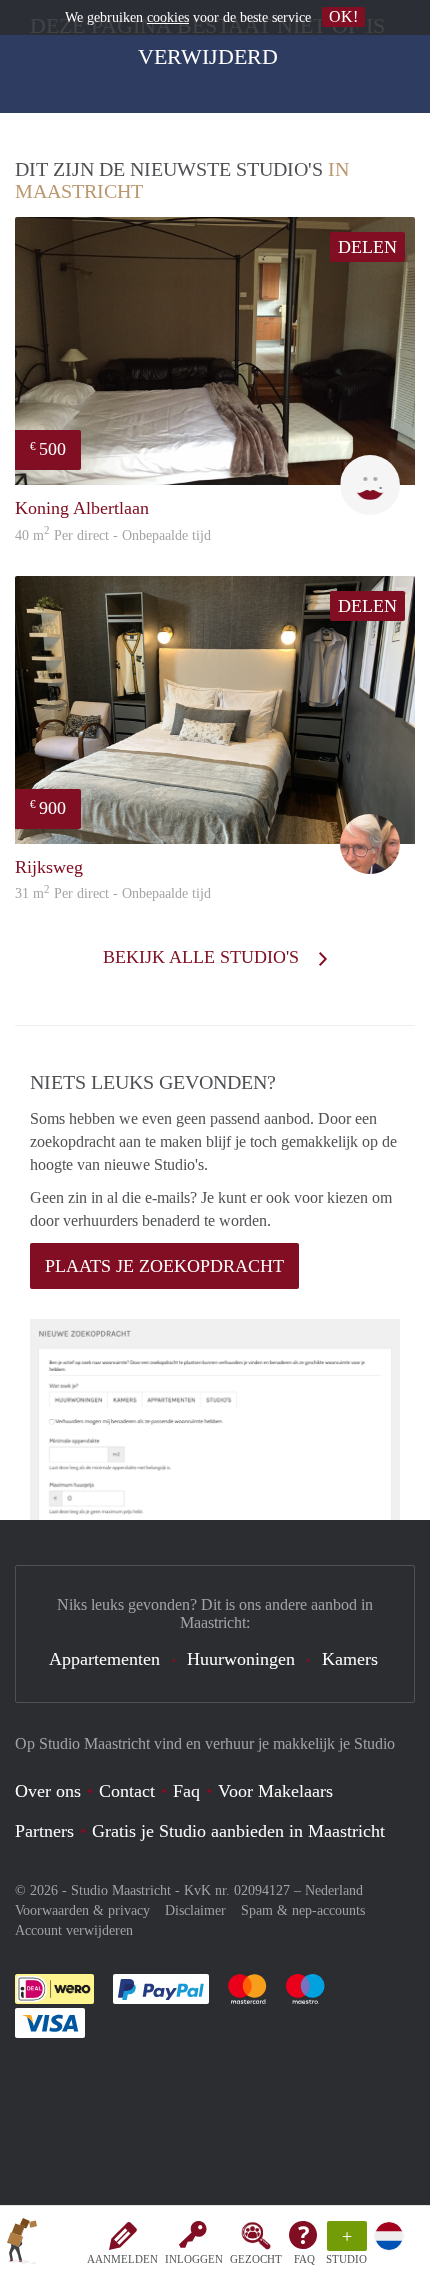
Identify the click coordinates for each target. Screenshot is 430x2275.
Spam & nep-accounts (303, 1910)
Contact (127, 1791)
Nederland (334, 1890)
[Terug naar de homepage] (22, 2244)
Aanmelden (122, 2259)
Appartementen (104, 1659)
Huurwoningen (241, 1659)
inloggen (194, 2259)
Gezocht (256, 2259)
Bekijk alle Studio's (203, 957)
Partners (44, 1831)
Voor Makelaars (275, 1791)
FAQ (304, 2259)
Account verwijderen (74, 1930)
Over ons (48, 1791)
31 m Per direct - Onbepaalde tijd (113, 893)
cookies (168, 17)
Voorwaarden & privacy (82, 1910)
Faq (186, 1791)
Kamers (350, 1659)
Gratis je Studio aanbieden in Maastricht (238, 1831)
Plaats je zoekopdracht (164, 1266)
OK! (343, 16)
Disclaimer (195, 1910)
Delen (367, 247)
